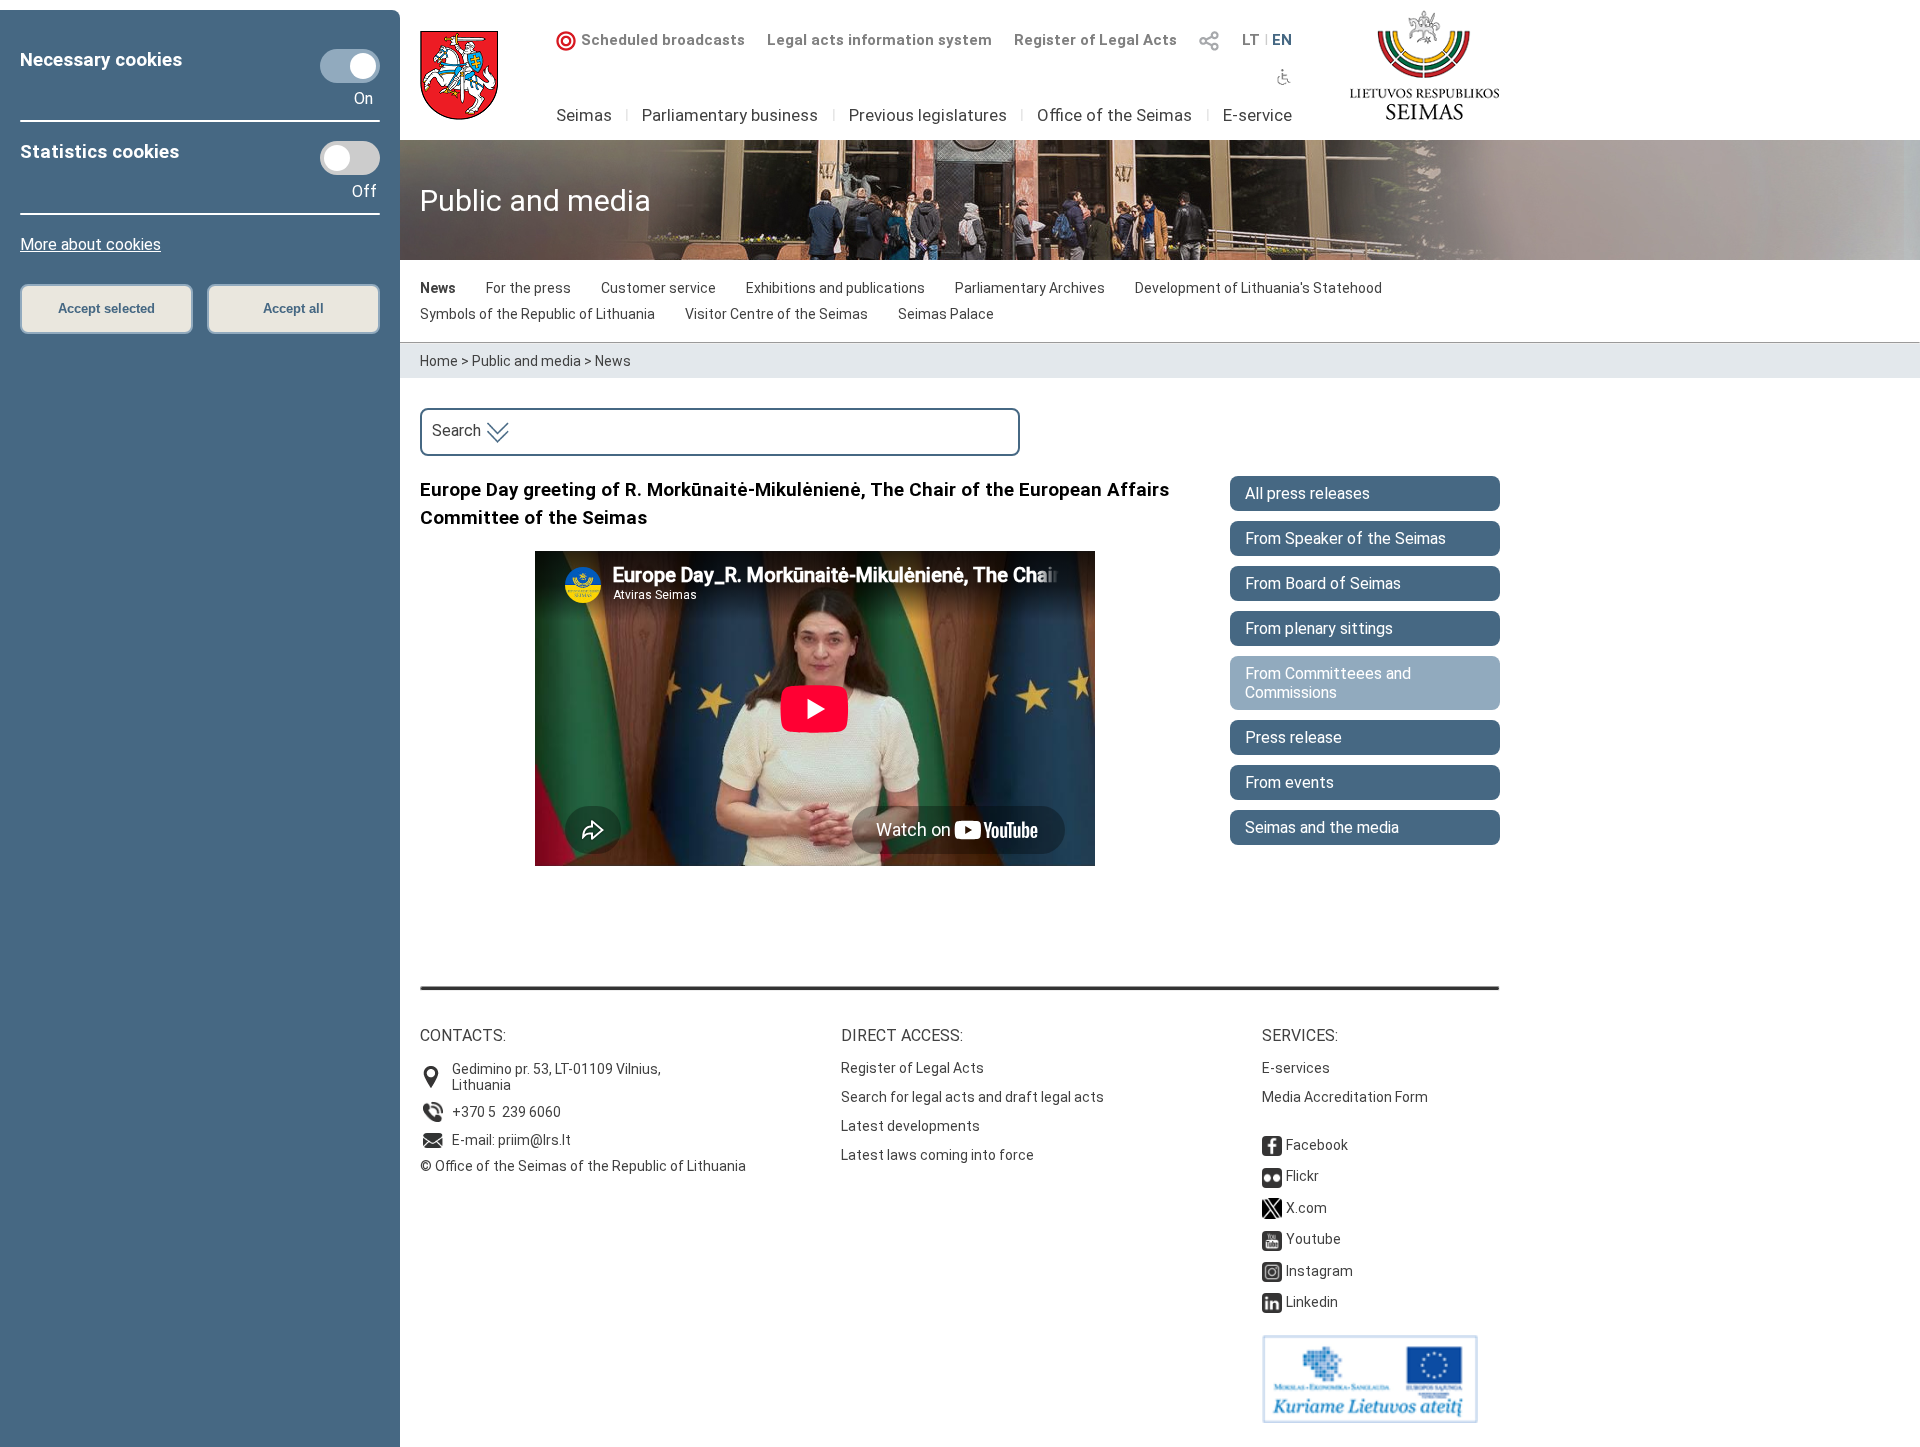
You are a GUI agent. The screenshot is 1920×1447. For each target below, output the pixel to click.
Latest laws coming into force (937, 1155)
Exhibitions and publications (835, 288)
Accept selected (106, 308)
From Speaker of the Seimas (1345, 538)
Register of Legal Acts (1095, 40)
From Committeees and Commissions (1328, 683)
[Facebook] (1272, 1145)
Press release (1293, 737)
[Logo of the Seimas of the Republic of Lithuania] (1424, 65)
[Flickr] (1272, 1176)
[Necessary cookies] (350, 66)
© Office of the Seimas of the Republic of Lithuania (583, 1166)
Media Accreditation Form (1345, 1097)
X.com (1306, 1208)
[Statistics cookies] (350, 158)
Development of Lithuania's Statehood (1258, 288)
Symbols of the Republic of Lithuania (537, 314)
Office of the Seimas (1114, 115)
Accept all (293, 308)
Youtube (1313, 1239)
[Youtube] (1272, 1239)
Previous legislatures (928, 115)
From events (1289, 782)
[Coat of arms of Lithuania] (459, 75)
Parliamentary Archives (1030, 288)
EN (1282, 40)
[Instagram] (1272, 1271)
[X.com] (1272, 1208)
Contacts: (463, 1035)
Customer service (658, 288)
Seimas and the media (1322, 827)
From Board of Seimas (1323, 583)
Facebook (1317, 1145)
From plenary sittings (1319, 628)
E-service (1257, 115)
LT (1251, 40)
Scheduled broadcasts (663, 40)
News (438, 288)
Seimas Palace (946, 314)
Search (458, 430)
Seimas (584, 115)
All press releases (1307, 493)
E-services (1296, 1068)
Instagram (1319, 1271)
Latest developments (910, 1126)
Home (439, 361)
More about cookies (90, 244)
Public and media (526, 361)
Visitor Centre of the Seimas (776, 314)
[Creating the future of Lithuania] (1370, 1418)
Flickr (1302, 1176)
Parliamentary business (730, 115)
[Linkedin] (1272, 1302)
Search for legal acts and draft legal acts (972, 1097)
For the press (528, 288)
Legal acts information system (879, 40)
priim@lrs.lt (534, 1140)
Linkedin (1312, 1302)
